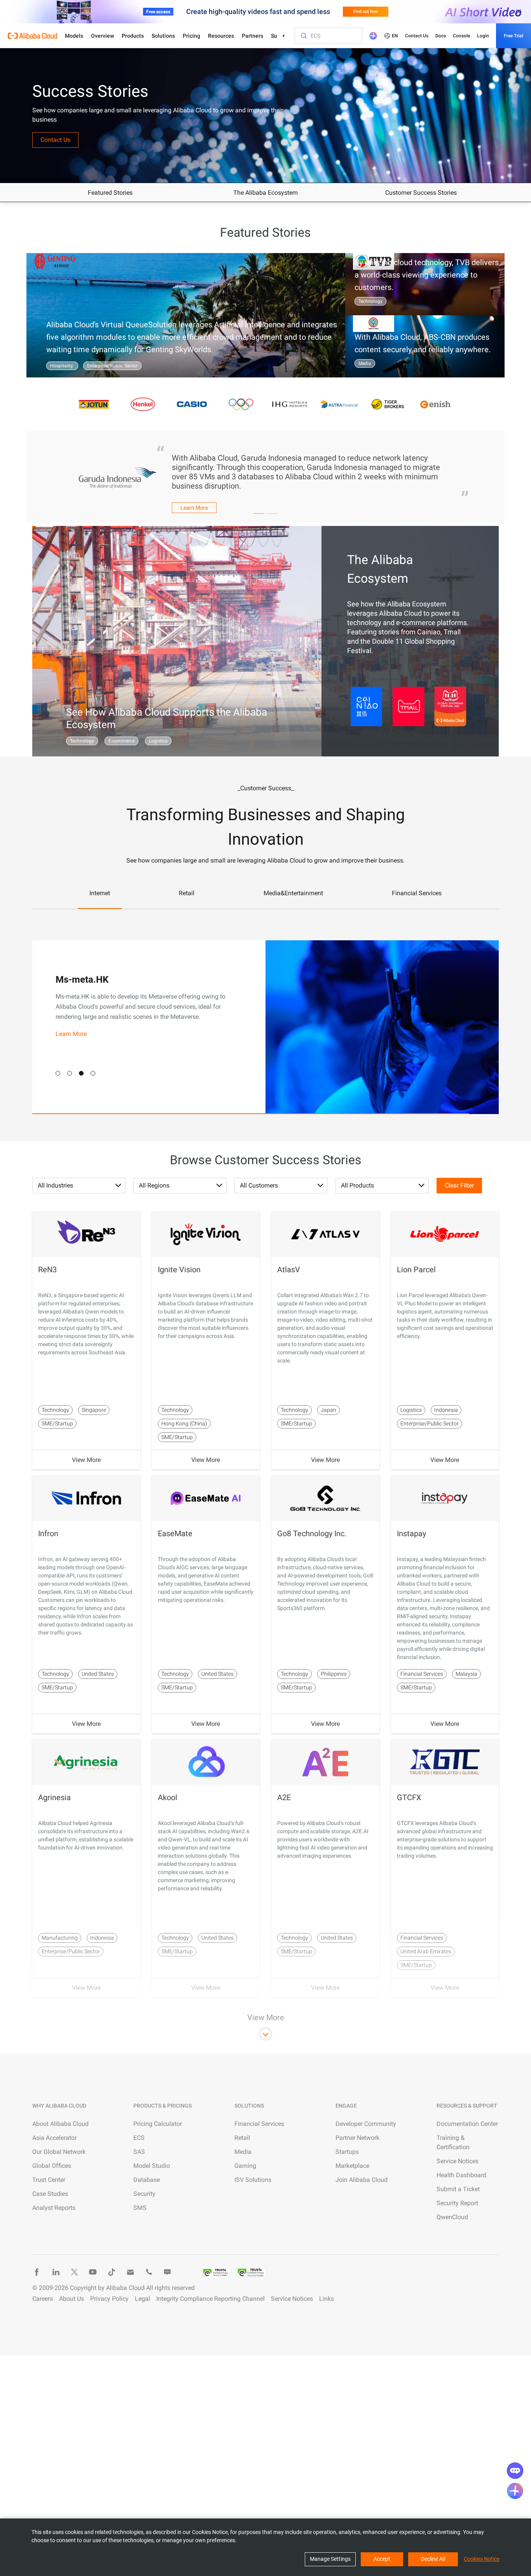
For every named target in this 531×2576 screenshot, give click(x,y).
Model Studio (152, 2166)
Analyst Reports (54, 2208)
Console (461, 36)
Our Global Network (59, 2152)
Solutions (163, 36)
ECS (139, 2138)
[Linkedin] (56, 2272)
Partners (252, 36)
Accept (382, 2559)
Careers (43, 2299)
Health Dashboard (461, 2175)
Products (133, 36)
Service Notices (458, 2161)
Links (327, 2299)
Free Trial (514, 36)
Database (147, 2180)
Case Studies (50, 2194)
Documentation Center (467, 2124)
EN (395, 36)
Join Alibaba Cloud (362, 2180)
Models (74, 36)
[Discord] (168, 2272)
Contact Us (417, 36)
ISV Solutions (253, 2180)
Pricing (191, 36)
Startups (347, 2152)
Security (144, 2194)
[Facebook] (37, 2272)
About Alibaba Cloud (60, 2124)
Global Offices (52, 2166)
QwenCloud (452, 2217)
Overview (102, 36)
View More (86, 1460)
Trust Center (49, 2180)
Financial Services (259, 2124)
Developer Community (366, 2124)
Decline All (433, 2559)
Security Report (457, 2203)
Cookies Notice (482, 2559)
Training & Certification (453, 2142)
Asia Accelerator (54, 2138)
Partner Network (357, 2138)
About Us (72, 2299)
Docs (441, 36)
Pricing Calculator (158, 2124)
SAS (139, 2152)
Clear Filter (459, 1185)
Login (483, 36)
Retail (242, 2138)
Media (243, 2152)
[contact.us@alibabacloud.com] (130, 2272)
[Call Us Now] (149, 2272)
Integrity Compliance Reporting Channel (210, 2299)
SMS (140, 2208)
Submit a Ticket (458, 2189)
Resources (221, 36)
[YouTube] (93, 2272)
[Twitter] (74, 2272)
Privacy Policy (109, 2299)
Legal (142, 2299)
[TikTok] (112, 2272)
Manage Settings (330, 2559)
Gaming (245, 2166)
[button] (58, 1073)
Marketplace (352, 2166)
